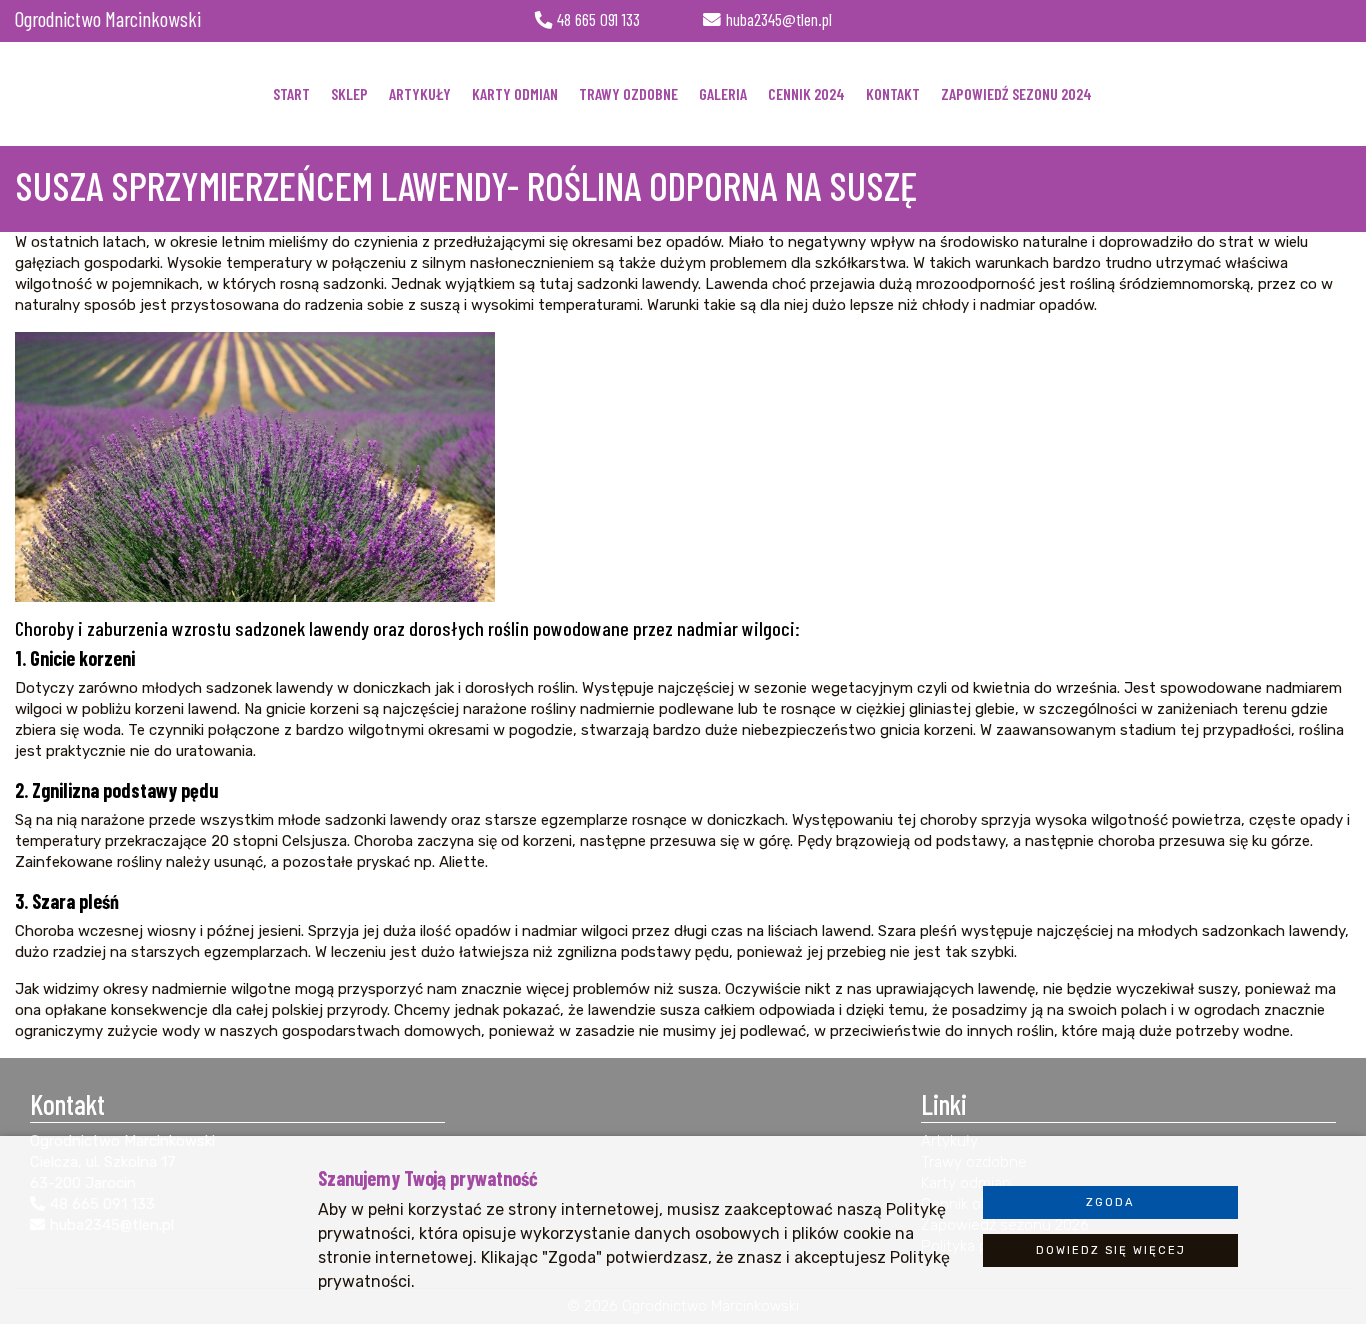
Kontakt (893, 93)
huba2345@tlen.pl (779, 20)
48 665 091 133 (598, 20)
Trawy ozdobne (628, 93)
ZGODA (1110, 1202)
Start (291, 93)
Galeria (723, 93)
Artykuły (420, 93)
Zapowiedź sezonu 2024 (1016, 93)
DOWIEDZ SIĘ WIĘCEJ (1111, 1250)
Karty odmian (515, 93)
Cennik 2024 (806, 93)
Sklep (349, 93)
